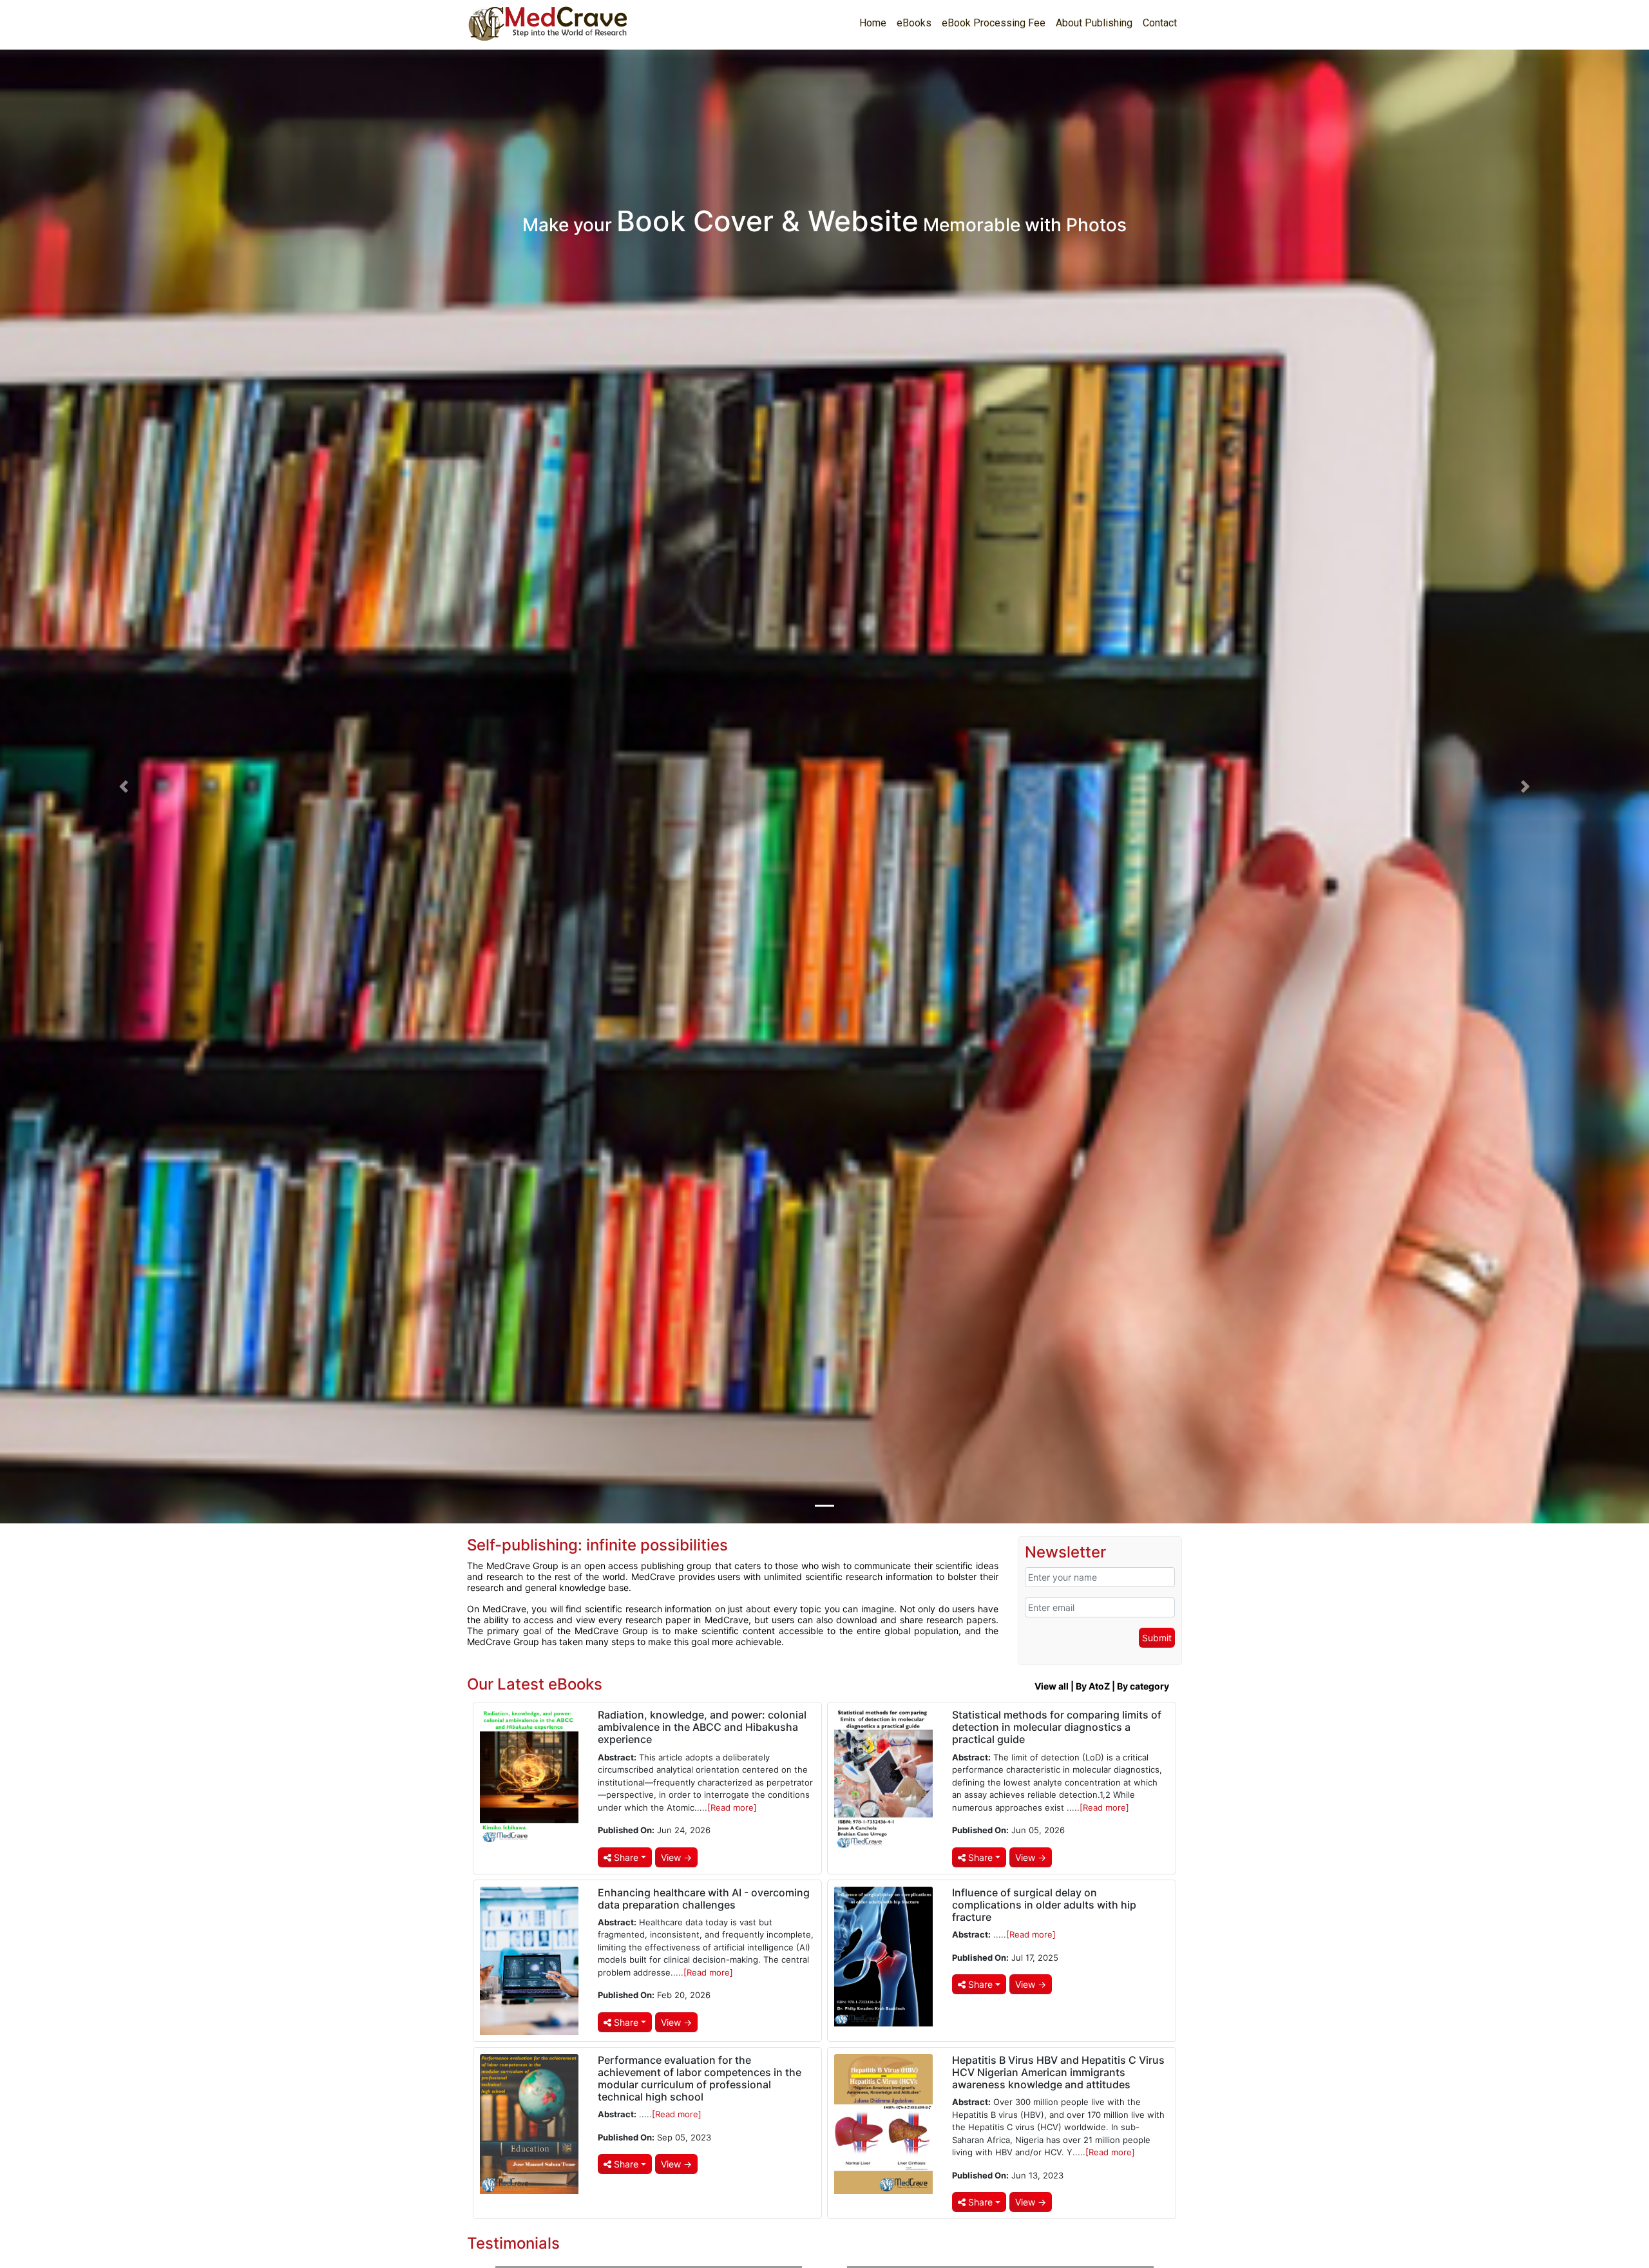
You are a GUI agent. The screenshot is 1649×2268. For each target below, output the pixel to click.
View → (676, 1857)
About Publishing (1094, 23)
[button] (124, 787)
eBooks (914, 23)
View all (1052, 1686)
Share (625, 1857)
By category (1143, 1686)
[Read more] (732, 1807)
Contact (1160, 23)
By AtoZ (1093, 1686)
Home (873, 23)
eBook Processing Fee (994, 23)
